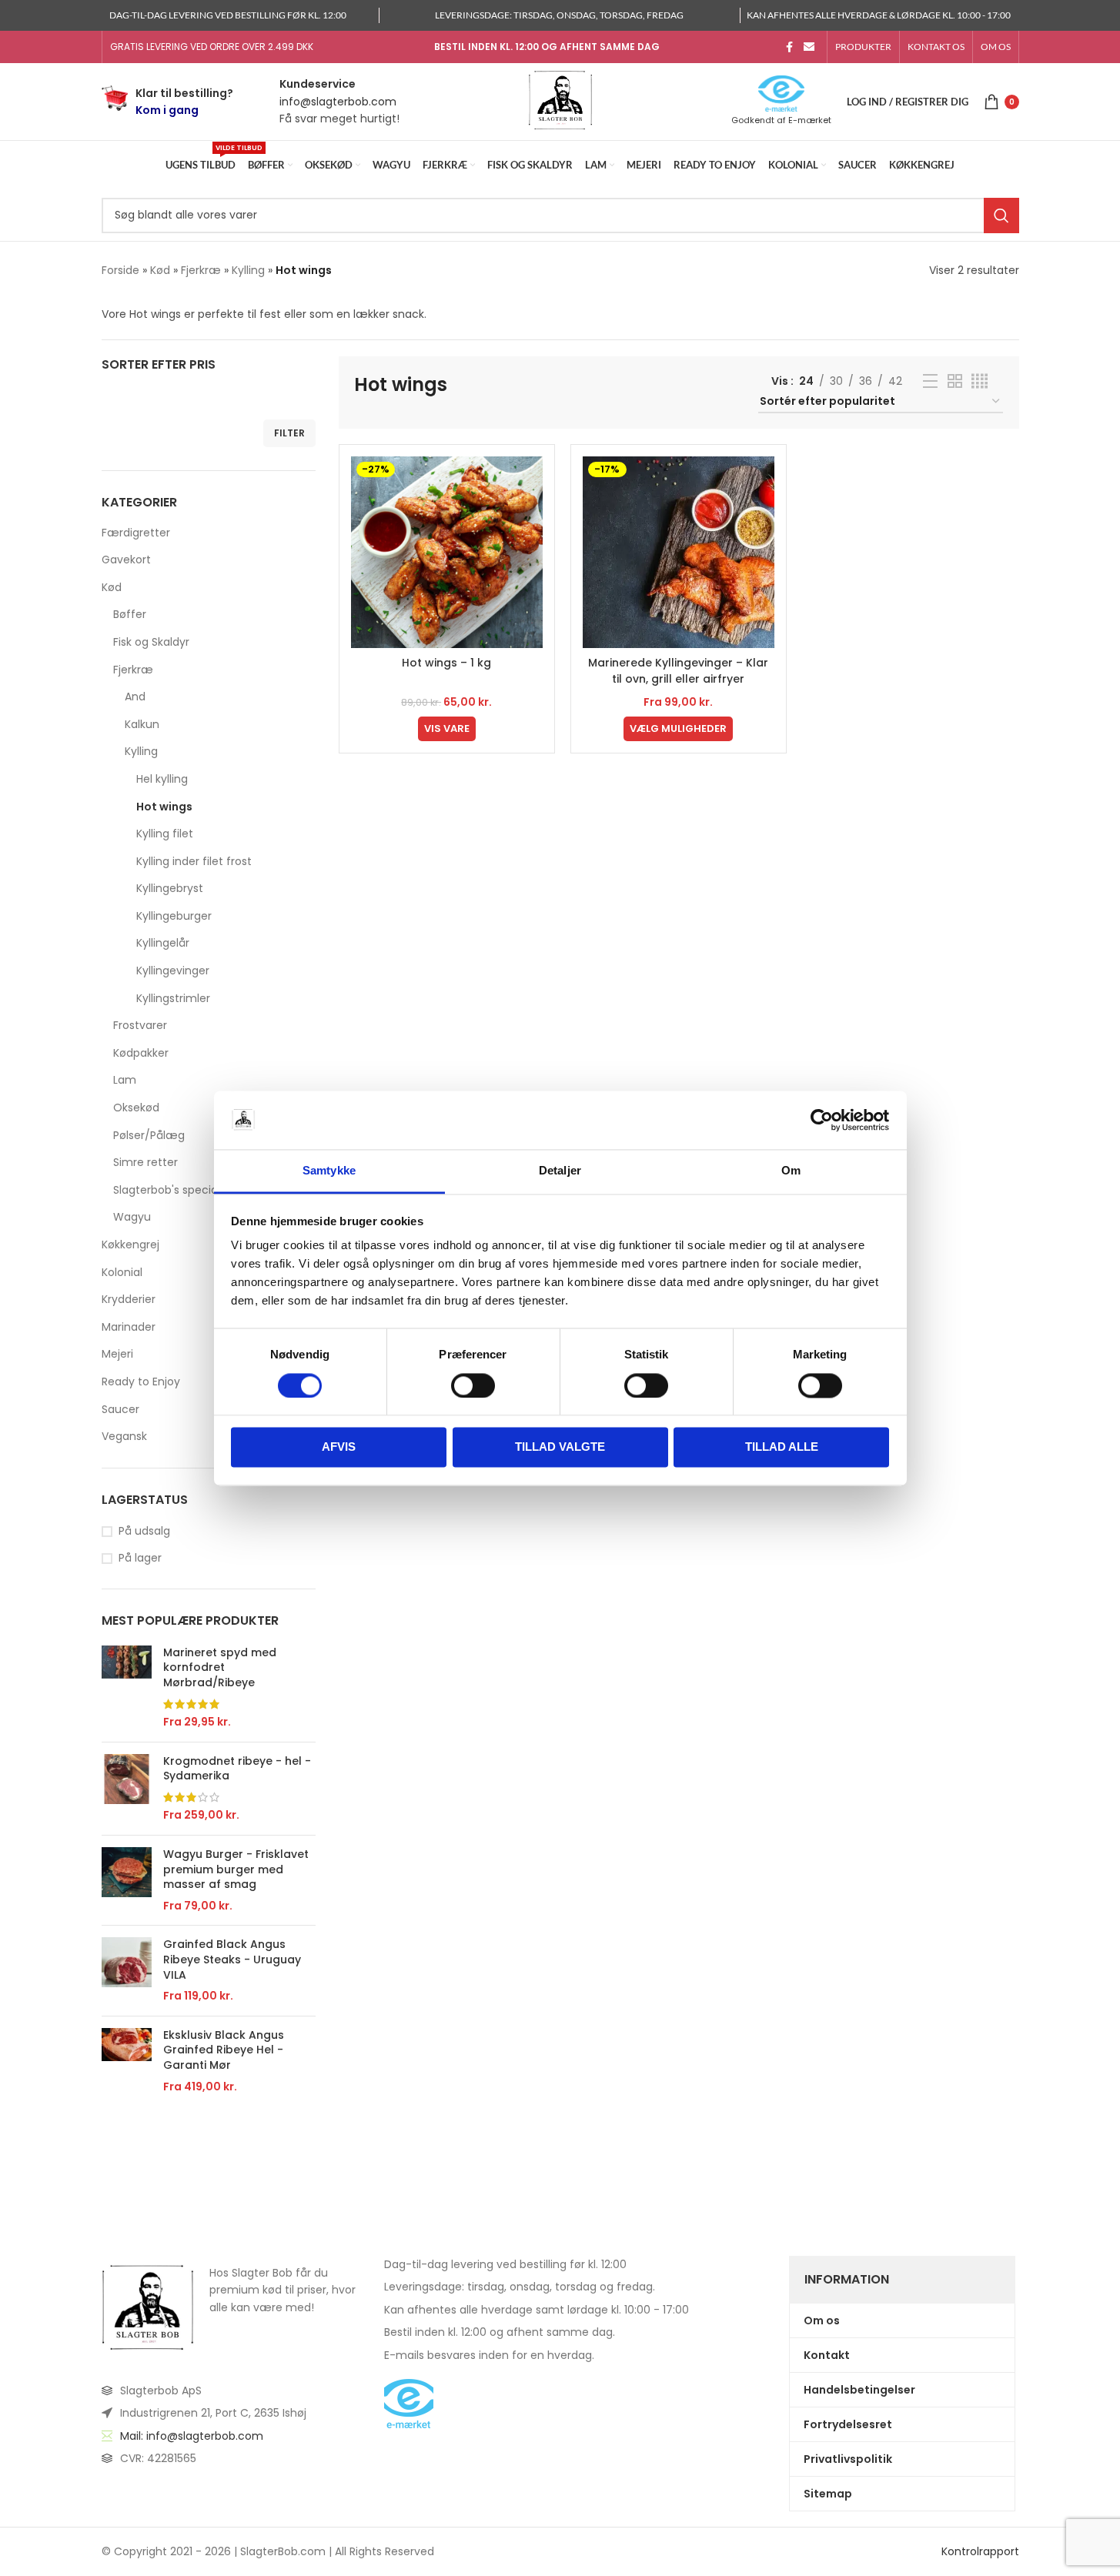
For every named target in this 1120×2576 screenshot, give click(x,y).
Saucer (120, 1409)
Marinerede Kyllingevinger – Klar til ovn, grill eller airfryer (678, 671)
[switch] (473, 1385)
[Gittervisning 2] (955, 381)
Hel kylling (162, 779)
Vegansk (124, 1436)
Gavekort (126, 560)
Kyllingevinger (173, 971)
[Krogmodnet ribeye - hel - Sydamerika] (127, 1789)
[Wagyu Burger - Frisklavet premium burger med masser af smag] (127, 1880)
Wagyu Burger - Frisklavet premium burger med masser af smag (236, 1869)
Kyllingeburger (174, 916)
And (135, 697)
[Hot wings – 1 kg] (447, 552)
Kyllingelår (163, 943)
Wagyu (132, 1217)
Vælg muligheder (678, 728)
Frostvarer (140, 1025)
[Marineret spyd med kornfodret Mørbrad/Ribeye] (127, 1688)
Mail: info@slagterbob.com (192, 2436)
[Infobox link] (167, 102)
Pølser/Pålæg (149, 1135)
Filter (289, 433)
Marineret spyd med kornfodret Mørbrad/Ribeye (220, 1668)
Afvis (339, 1447)
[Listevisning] (930, 381)
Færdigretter (136, 533)
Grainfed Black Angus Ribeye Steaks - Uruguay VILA (232, 1960)
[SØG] (1001, 216)
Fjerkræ (201, 270)
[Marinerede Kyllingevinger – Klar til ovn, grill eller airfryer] (679, 552)
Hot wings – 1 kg (446, 663)
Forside (120, 270)
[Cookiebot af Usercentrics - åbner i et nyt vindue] (822, 1120)
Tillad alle (782, 1447)
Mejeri (117, 1354)
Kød (160, 270)
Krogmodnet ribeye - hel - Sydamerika (237, 1769)
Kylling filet (165, 834)
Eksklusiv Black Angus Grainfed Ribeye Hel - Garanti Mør (224, 2050)
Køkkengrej (130, 1245)
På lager (140, 1558)
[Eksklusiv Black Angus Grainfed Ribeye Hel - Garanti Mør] (127, 2061)
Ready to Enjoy (141, 1382)
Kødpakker (141, 1053)
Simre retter (145, 1162)
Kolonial (122, 1272)
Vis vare (447, 728)
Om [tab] (791, 1171)
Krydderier (129, 1299)
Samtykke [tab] (329, 1171)
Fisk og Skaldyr (151, 642)
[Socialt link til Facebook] (790, 47)
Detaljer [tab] (560, 1171)
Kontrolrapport (980, 2552)
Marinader (129, 1327)
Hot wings (164, 807)
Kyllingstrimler (173, 998)
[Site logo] (560, 101)
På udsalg (144, 1531)
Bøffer (130, 614)
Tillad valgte (560, 1447)
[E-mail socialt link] (809, 47)
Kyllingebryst (170, 888)
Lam (125, 1080)
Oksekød (136, 1108)
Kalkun (142, 724)
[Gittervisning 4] (980, 381)
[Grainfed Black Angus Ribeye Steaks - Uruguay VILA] (127, 1970)
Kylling (248, 270)
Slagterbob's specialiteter (181, 1190)
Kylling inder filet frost (194, 861)
